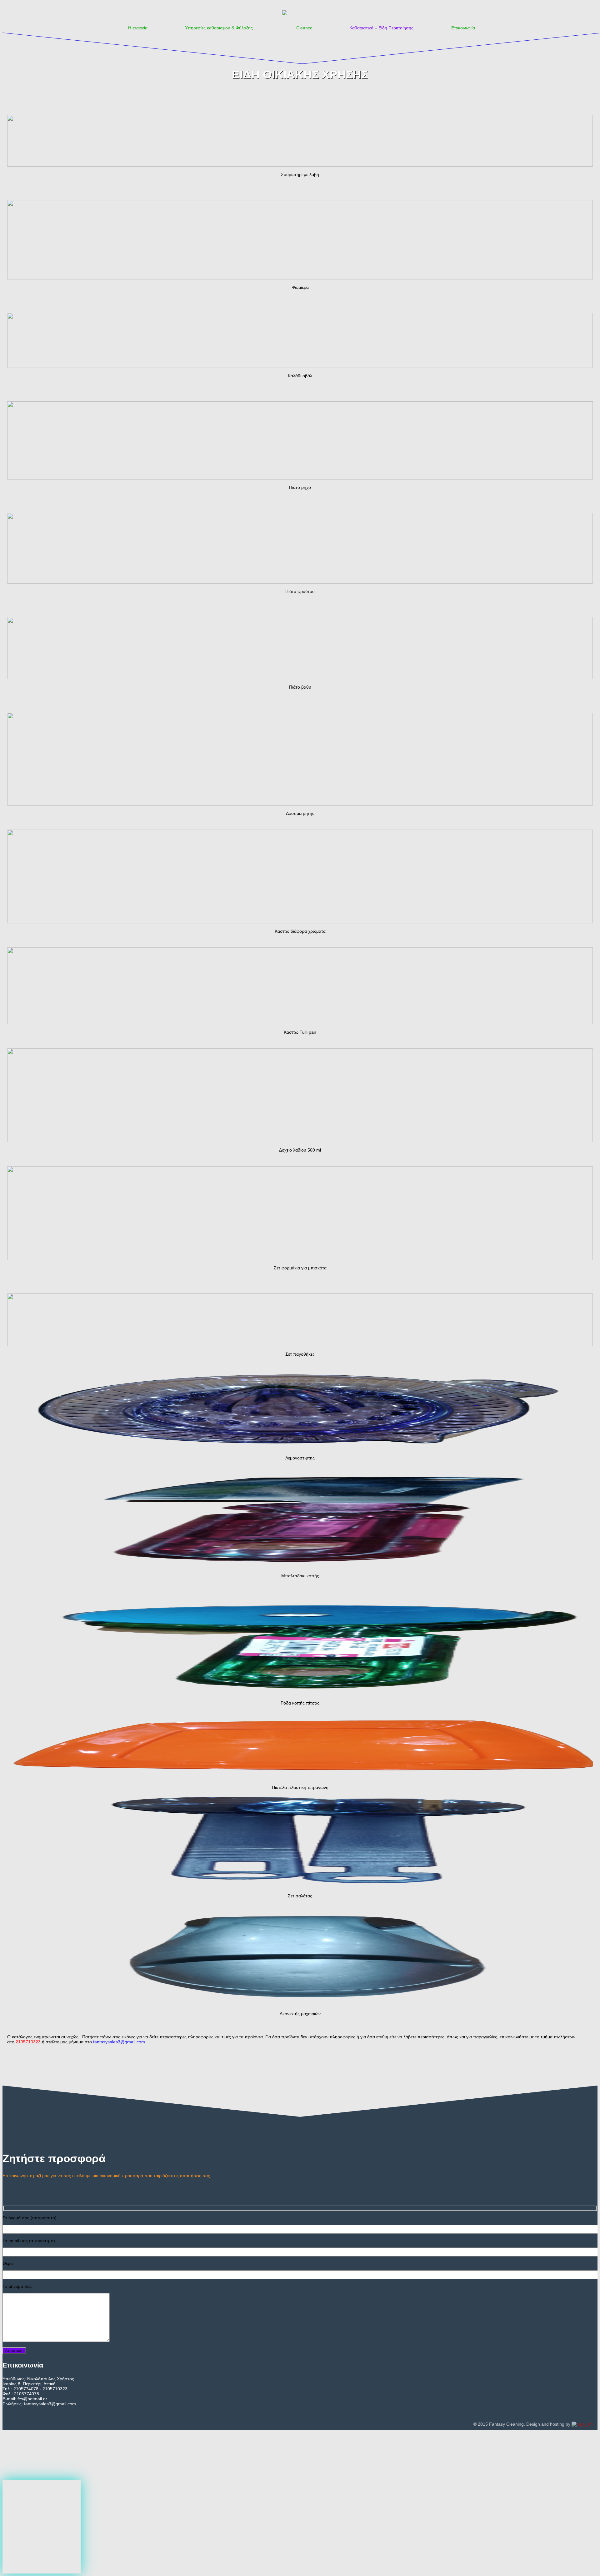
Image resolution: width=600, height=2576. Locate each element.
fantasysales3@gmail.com (119, 2042)
